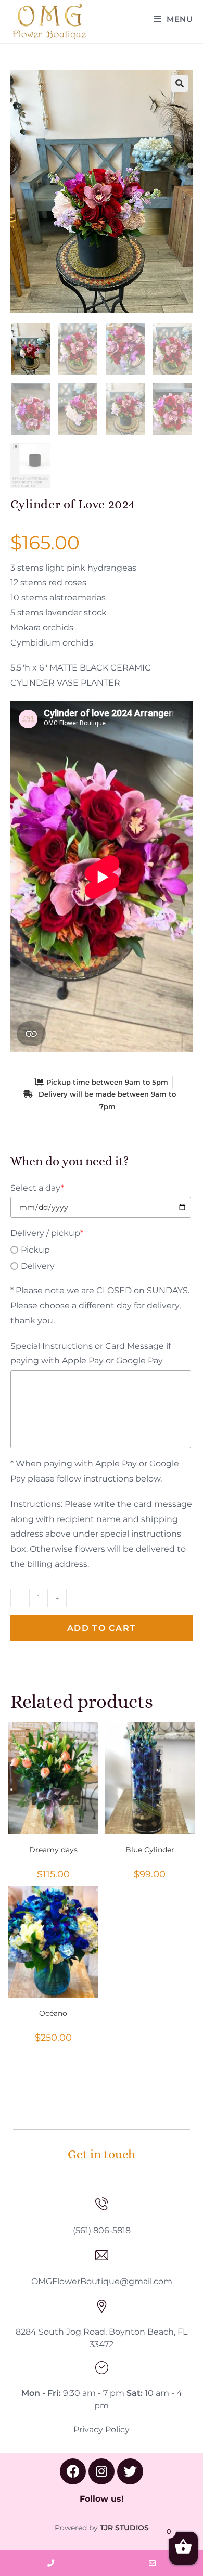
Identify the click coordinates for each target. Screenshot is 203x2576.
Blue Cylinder (150, 1850)
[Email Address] (152, 2563)
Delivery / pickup (47, 1233)
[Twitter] (130, 2471)
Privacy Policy (102, 2430)
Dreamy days (53, 1850)
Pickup (35, 1250)
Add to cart (102, 1628)
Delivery (38, 1266)
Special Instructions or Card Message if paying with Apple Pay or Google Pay (91, 1354)
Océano (53, 2013)
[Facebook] (73, 2471)
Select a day (37, 1188)
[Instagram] (102, 2471)
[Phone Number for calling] (51, 2563)
